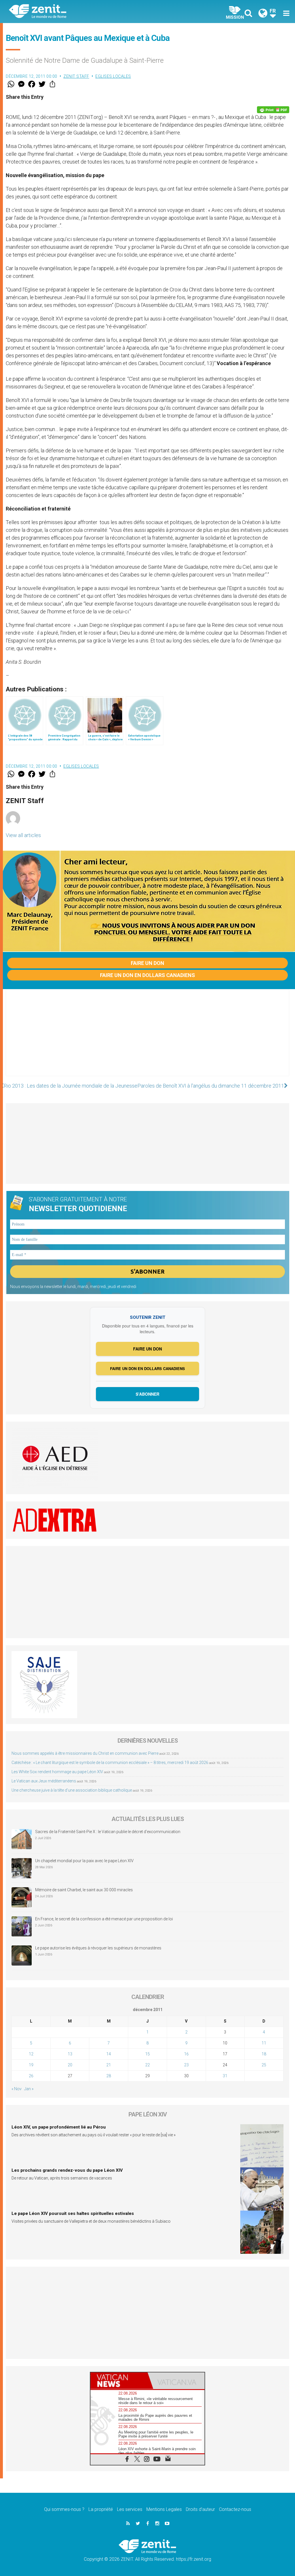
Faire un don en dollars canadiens (147, 975)
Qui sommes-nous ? (64, 2509)
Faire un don (147, 963)
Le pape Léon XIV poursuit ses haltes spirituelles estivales (73, 2213)
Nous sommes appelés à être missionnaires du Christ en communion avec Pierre (85, 1753)
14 (109, 2054)
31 (225, 2076)
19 (31, 2065)
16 (186, 2054)
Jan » (29, 2089)
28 (109, 2076)
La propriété (101, 2509)
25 (264, 2065)
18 (264, 2054)
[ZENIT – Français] (83, 12)
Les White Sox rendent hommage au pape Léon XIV (57, 1772)
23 (186, 2065)
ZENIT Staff (76, 76)
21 (109, 2065)
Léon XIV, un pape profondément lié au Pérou (59, 2127)
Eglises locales (113, 76)
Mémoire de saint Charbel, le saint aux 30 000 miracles (84, 1890)
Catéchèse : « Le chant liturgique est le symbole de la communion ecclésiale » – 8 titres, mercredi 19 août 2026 (110, 1763)
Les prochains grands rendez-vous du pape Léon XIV (67, 2170)
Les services (130, 2509)
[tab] (119, 2381)
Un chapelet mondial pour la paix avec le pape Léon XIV (84, 1861)
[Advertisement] (147, 1038)
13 (70, 2054)
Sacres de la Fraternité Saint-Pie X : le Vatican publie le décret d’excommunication (108, 1832)
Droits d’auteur (200, 2509)
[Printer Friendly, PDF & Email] (273, 110)
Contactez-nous (235, 2509)
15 (147, 2054)
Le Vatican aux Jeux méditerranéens (44, 1781)
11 (264, 2043)
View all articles (23, 835)
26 (31, 2076)
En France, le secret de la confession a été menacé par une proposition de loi (104, 1919)
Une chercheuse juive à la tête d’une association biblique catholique (72, 1790)
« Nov (17, 2089)
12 (31, 2054)
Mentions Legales (164, 2509)
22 (147, 2065)
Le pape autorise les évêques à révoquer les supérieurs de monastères (98, 1948)
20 (70, 2065)
